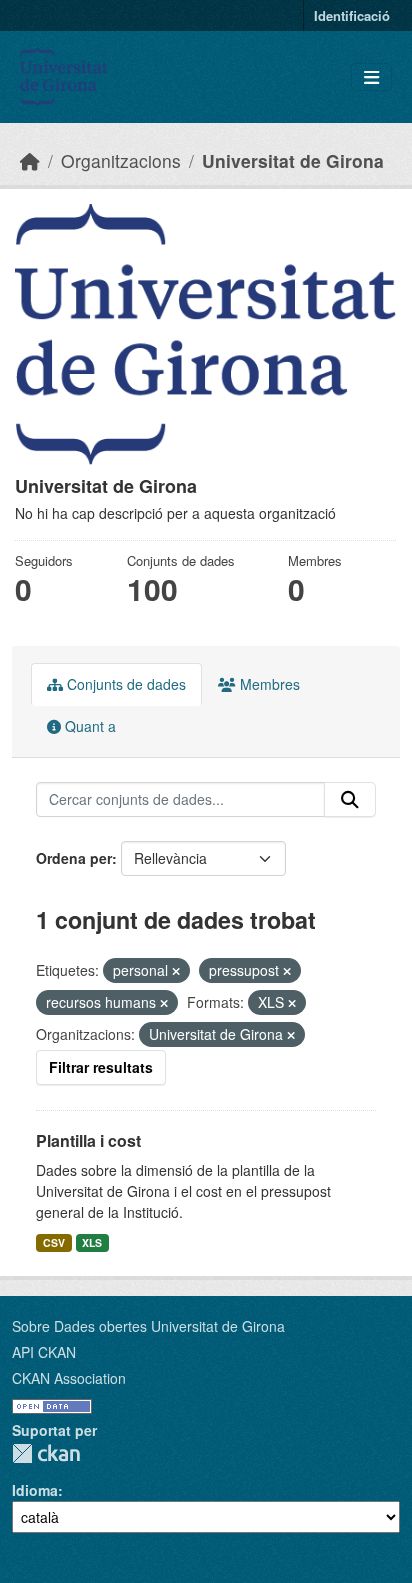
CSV (54, 1242)
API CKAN (44, 1352)
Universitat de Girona (293, 160)
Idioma (35, 1490)
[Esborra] (176, 971)
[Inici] (30, 160)
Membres (268, 684)
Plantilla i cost (88, 1140)
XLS (92, 1242)
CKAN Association (69, 1378)
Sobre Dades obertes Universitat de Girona (148, 1326)
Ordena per (74, 858)
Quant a (88, 726)
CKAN (46, 1453)
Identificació (352, 15)
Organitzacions (121, 160)
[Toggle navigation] (371, 77)
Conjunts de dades (124, 684)
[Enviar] (350, 800)
